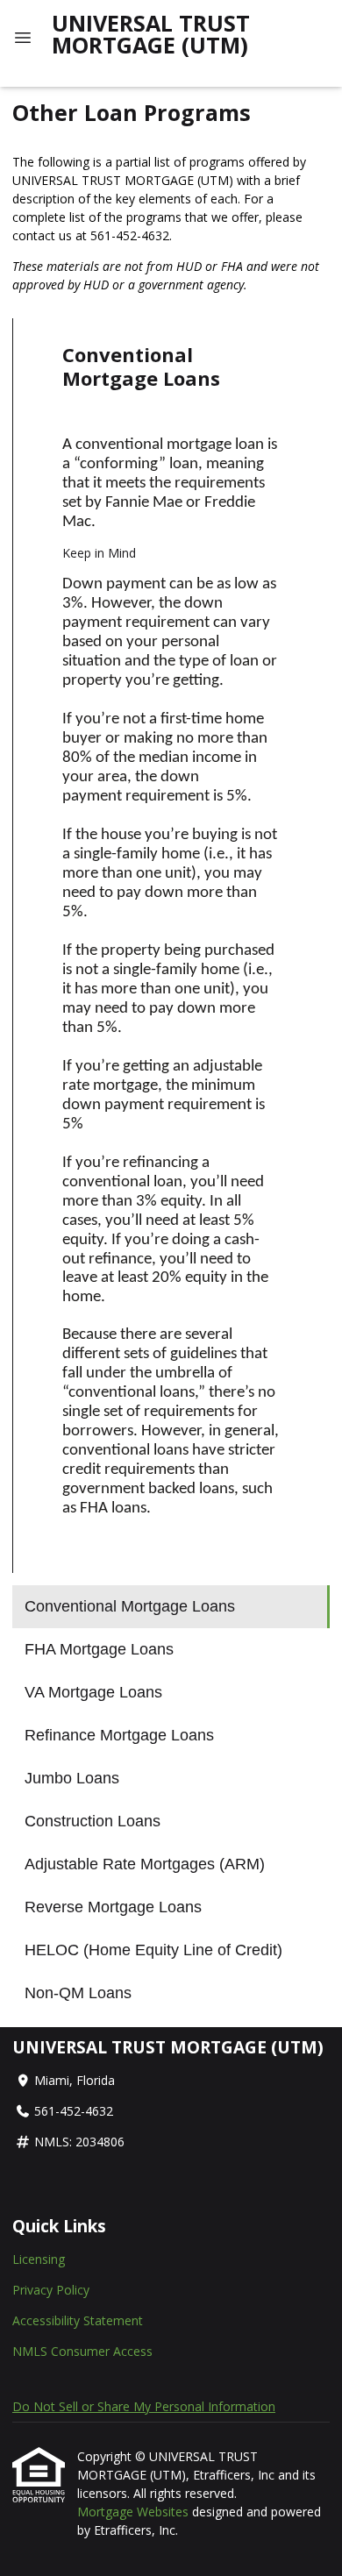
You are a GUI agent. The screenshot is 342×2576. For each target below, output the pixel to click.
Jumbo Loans (72, 1778)
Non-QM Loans (78, 1993)
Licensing (39, 2259)
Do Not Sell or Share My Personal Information (144, 2406)
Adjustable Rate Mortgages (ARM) (145, 1864)
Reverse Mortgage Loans (113, 1907)
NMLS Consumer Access (82, 2351)
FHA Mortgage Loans (99, 1649)
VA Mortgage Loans (93, 1692)
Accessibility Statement (78, 2320)
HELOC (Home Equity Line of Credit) (153, 1950)
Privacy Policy (51, 2290)
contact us (42, 235)
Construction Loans (93, 1821)
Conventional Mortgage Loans (130, 1606)
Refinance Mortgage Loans (119, 1735)
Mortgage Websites (135, 2512)
